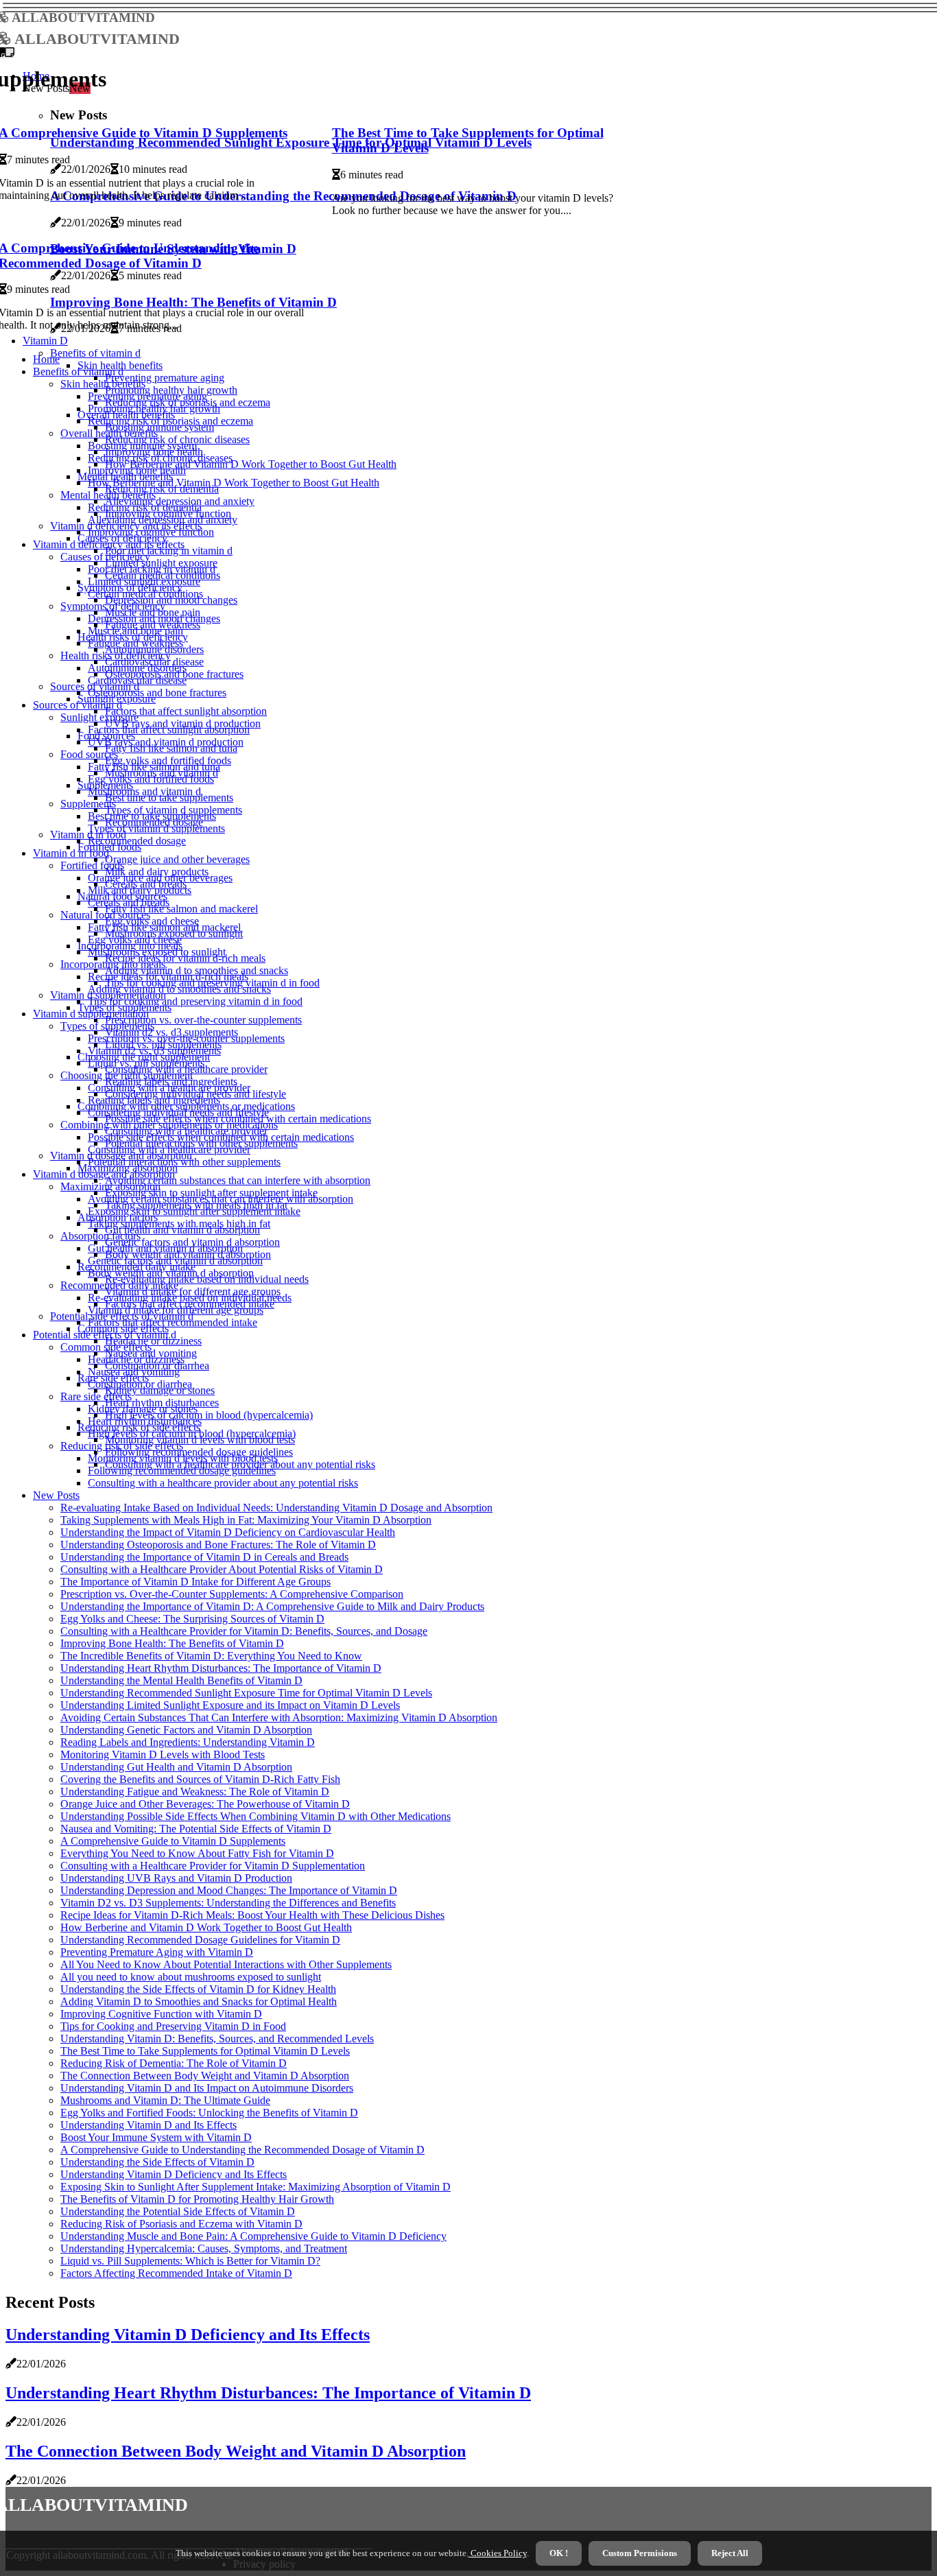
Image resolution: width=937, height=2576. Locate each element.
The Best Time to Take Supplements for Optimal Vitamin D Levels (205, 2051)
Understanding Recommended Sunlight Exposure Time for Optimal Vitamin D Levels (246, 1693)
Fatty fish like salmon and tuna (154, 767)
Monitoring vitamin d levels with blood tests (183, 1458)
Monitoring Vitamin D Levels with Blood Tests (163, 1754)
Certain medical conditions (145, 594)
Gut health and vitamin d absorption (165, 1248)
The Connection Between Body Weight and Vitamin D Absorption (205, 2076)
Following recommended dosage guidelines (182, 1470)
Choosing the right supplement (127, 1075)
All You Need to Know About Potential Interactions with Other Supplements (226, 1964)
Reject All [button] (730, 2553)
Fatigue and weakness (135, 643)
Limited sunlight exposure (144, 581)
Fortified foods (92, 865)
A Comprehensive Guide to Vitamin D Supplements (173, 1841)
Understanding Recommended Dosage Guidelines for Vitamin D (200, 1940)
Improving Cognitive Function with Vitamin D (161, 2014)
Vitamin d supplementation (91, 1014)
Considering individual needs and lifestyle (178, 1112)
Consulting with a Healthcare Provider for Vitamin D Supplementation (213, 1866)
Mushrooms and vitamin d (144, 791)
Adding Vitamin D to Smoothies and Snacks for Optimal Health (199, 2001)
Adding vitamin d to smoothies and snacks (179, 989)
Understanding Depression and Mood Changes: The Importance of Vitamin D (229, 1890)
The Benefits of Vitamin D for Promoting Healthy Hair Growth (197, 2199)
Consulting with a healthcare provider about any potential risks (223, 1483)
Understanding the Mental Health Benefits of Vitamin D (181, 1680)
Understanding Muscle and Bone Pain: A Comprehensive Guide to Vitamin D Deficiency (253, 2236)
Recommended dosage (137, 841)
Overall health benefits (109, 433)
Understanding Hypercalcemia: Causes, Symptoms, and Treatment (204, 2248)
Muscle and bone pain (135, 631)
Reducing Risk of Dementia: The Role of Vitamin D (174, 2063)
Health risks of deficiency (116, 655)
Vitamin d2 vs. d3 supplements (154, 1051)
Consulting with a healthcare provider (169, 1088)
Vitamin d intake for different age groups (176, 1310)
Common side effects (106, 1347)
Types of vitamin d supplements (156, 828)
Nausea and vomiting (134, 1372)
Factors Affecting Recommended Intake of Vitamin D (176, 2273)
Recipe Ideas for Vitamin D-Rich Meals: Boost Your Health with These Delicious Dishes (252, 1915)
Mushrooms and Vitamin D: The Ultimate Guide (165, 2100)
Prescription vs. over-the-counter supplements (203, 1020)
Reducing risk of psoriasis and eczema (170, 421)
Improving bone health (137, 470)
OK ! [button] (559, 2553)
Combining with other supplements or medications (169, 1125)
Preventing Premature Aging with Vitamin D (157, 1952)
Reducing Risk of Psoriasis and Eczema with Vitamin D (181, 2224)
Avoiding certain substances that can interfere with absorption (238, 1180)
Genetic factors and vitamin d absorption (175, 1261)
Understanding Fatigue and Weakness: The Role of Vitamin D (195, 1792)
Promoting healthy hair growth (154, 409)
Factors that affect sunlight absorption (186, 711)
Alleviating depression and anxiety (163, 520)
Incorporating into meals (113, 964)
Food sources (89, 754)
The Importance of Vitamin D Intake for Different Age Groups (195, 1582)
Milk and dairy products (140, 890)
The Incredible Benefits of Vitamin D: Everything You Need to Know (211, 1656)
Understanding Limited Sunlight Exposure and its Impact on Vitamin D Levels (230, 1705)
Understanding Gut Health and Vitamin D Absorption (176, 1767)
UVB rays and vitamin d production (166, 742)
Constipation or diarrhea (140, 1384)
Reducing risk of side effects (122, 1446)
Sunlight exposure (99, 717)
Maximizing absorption (110, 1186)
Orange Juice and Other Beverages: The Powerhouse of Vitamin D (205, 1804)
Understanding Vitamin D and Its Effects (149, 2125)
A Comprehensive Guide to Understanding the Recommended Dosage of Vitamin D (242, 2150)
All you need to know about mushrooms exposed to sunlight (191, 1977)
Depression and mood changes (154, 618)
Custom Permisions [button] (640, 2553)
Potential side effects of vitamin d (105, 1335)
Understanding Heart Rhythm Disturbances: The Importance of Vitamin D (221, 1668)
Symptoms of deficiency (113, 606)
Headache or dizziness (153, 1341)
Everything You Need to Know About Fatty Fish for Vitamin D (197, 1853)
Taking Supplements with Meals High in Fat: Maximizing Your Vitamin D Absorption (246, 1520)
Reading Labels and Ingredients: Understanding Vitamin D (188, 1742)
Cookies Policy (498, 2553)
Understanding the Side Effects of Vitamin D (157, 2162)
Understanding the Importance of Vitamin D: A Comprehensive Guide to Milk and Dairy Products (272, 1606)
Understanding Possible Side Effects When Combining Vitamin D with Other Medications (256, 1816)
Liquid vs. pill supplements (146, 1063)
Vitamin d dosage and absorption (104, 1174)
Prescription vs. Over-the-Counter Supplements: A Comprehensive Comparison (232, 1594)
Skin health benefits (103, 384)
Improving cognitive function (151, 532)
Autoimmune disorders (137, 668)
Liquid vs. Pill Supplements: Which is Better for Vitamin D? (190, 2261)
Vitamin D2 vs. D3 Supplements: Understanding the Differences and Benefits (228, 1903)
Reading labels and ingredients (154, 1100)
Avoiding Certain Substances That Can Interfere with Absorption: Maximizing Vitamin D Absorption (279, 1717)
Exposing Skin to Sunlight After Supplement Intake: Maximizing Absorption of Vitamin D (256, 2187)
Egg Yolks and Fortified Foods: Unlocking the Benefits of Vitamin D (209, 2113)
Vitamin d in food (71, 853)
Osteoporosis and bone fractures (157, 693)
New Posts (56, 1495)
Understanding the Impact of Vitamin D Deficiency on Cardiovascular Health (228, 1532)
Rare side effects (96, 1396)
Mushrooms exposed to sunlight (157, 952)
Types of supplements (107, 1026)
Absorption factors (100, 1236)
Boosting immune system (142, 446)
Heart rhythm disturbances (145, 1421)
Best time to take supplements (152, 816)
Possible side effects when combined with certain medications (221, 1137)
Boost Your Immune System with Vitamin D (156, 2137)
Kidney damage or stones (143, 1409)
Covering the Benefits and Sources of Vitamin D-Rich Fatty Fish (200, 1779)
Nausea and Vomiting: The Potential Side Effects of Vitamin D (196, 1829)
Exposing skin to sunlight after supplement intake (194, 1211)
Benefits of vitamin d (95, 353)
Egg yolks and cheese (135, 940)
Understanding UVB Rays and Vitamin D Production (176, 1878)
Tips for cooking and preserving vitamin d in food (195, 1001)
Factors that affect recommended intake (173, 1322)
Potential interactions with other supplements (184, 1162)
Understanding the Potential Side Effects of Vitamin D (178, 2211)
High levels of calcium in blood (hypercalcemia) (209, 1415)
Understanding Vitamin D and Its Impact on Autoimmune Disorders (207, 2088)
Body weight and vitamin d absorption (171, 1273)
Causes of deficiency (105, 557)
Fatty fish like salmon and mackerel (181, 909)
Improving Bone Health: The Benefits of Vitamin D (172, 1643)
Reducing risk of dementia (145, 507)
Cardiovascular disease (137, 680)
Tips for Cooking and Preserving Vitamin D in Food (173, 2026)
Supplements (88, 804)
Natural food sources (105, 915)
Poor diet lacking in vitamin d (169, 551)
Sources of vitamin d (78, 705)
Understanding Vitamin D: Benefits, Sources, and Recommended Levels (217, 2039)
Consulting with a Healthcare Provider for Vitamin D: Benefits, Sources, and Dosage (244, 1631)
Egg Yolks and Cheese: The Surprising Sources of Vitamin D (192, 1619)
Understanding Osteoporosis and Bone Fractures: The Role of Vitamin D (218, 1545)
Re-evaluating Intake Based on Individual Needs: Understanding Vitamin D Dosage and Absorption (276, 1508)
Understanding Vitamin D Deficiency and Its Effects (174, 2174)
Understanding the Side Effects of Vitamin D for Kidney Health (198, 1989)
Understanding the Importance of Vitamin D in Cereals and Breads (204, 1557)
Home (46, 359)
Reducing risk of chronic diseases (160, 458)
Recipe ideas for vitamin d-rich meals (168, 977)
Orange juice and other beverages (177, 859)
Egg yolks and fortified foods (151, 779)
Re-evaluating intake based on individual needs (190, 1298)
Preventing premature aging (165, 378)
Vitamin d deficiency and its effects (109, 544)
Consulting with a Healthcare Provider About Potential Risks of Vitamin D (222, 1569)
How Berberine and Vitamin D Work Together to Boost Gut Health (251, 464)
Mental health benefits (108, 495)
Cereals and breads (129, 902)
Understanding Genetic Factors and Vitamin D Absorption (186, 1730)
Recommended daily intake (119, 1285)
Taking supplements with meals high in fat (179, 1224)
